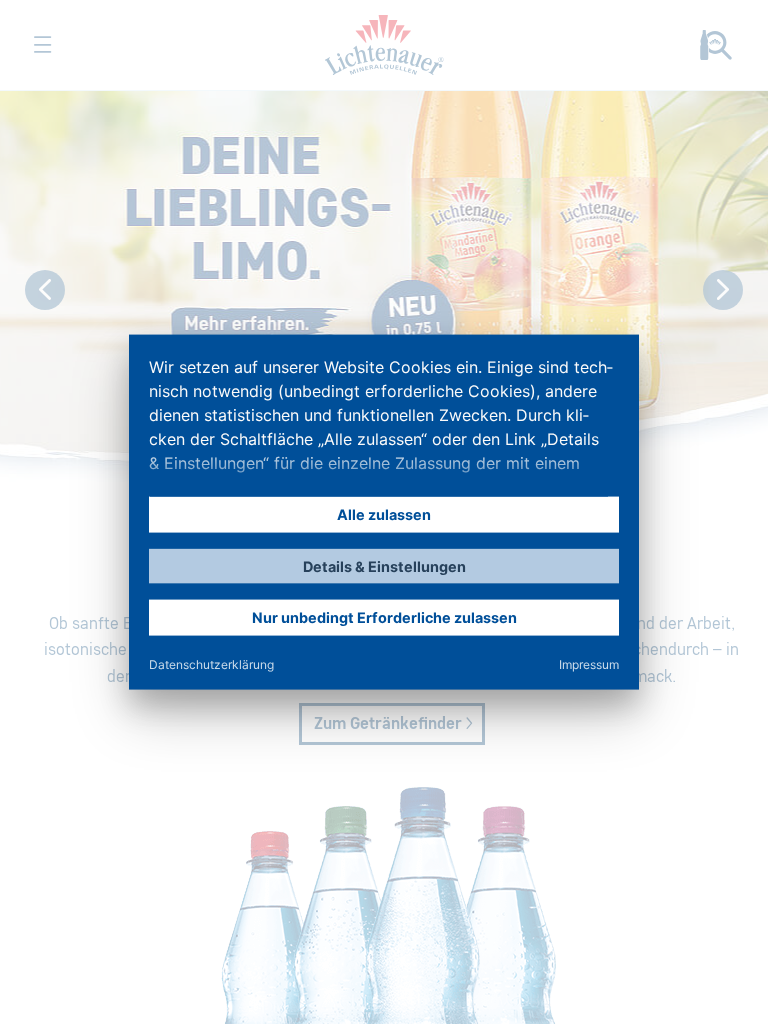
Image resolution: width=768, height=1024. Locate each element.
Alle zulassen (384, 514)
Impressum (589, 663)
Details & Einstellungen (384, 565)
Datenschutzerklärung (211, 663)
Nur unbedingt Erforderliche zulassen (384, 617)
